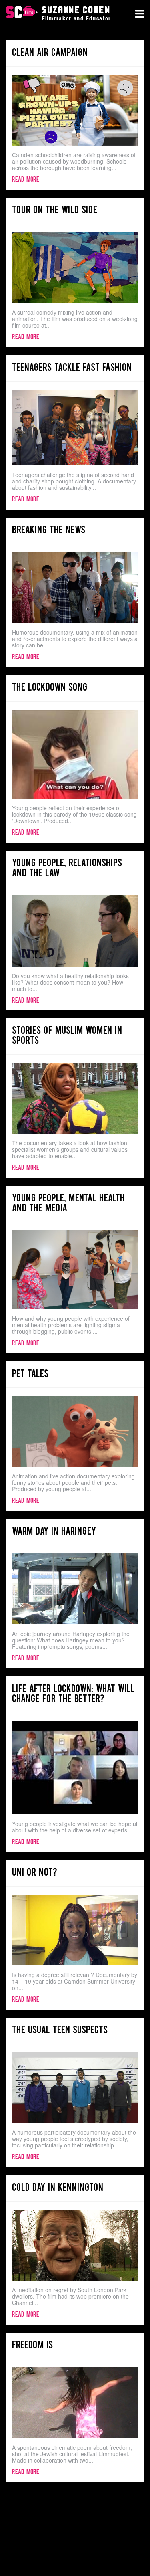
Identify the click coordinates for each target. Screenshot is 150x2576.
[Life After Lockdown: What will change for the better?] (75, 1768)
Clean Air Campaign (50, 53)
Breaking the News (49, 531)
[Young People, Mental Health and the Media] (75, 1270)
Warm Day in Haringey (54, 1532)
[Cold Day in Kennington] (75, 2245)
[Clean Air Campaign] (75, 110)
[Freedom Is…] (75, 2403)
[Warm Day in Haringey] (75, 1589)
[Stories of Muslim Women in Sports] (75, 1098)
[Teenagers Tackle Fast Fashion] (75, 428)
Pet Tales (30, 1374)
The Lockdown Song (50, 688)
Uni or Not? (35, 1873)
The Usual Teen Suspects (60, 2031)
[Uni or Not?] (75, 1930)
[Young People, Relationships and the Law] (75, 931)
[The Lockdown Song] (75, 754)
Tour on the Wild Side (55, 211)
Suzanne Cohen (22, 13)
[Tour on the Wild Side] (75, 268)
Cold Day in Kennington (58, 2188)
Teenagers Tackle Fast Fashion (72, 368)
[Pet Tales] (75, 1431)
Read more (26, 180)
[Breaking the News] (75, 587)
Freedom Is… (37, 2346)
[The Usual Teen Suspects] (75, 2088)
